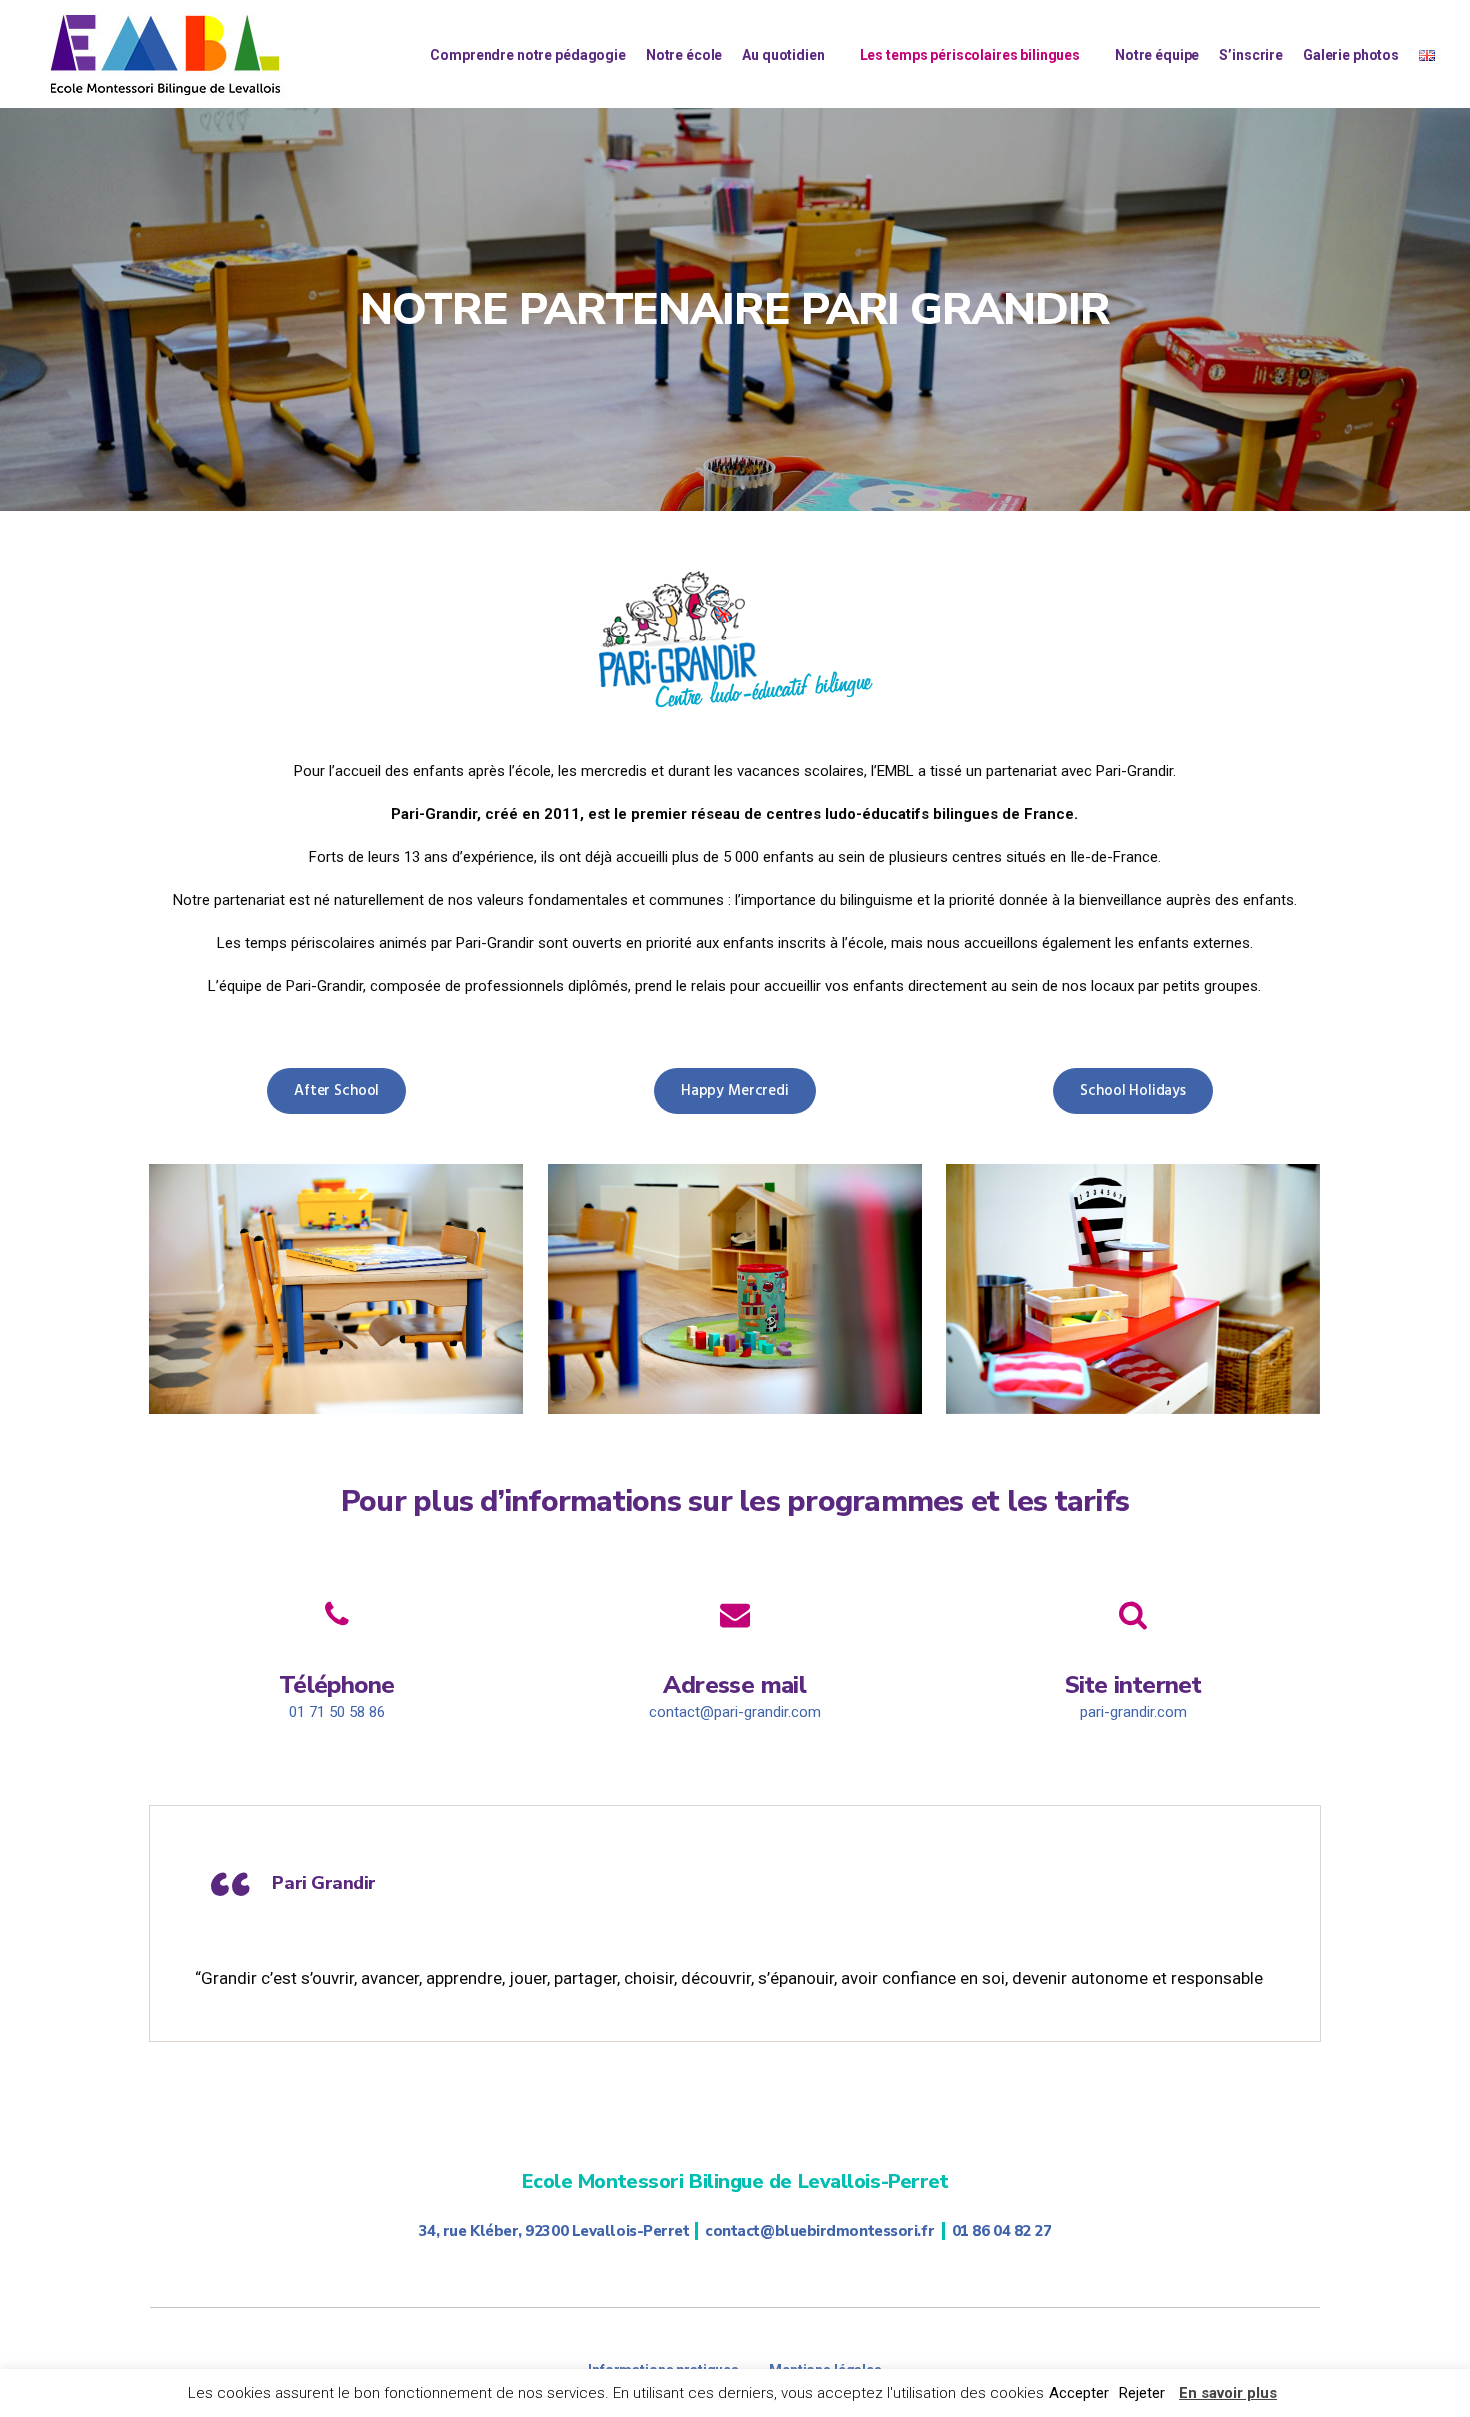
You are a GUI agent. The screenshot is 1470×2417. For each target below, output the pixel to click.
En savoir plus (1228, 2393)
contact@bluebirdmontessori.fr (819, 2231)
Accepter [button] (1079, 2393)
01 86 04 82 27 (1002, 2231)
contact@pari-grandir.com (735, 1712)
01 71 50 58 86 (337, 1712)
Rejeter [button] (1142, 2393)
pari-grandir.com (1133, 1712)
